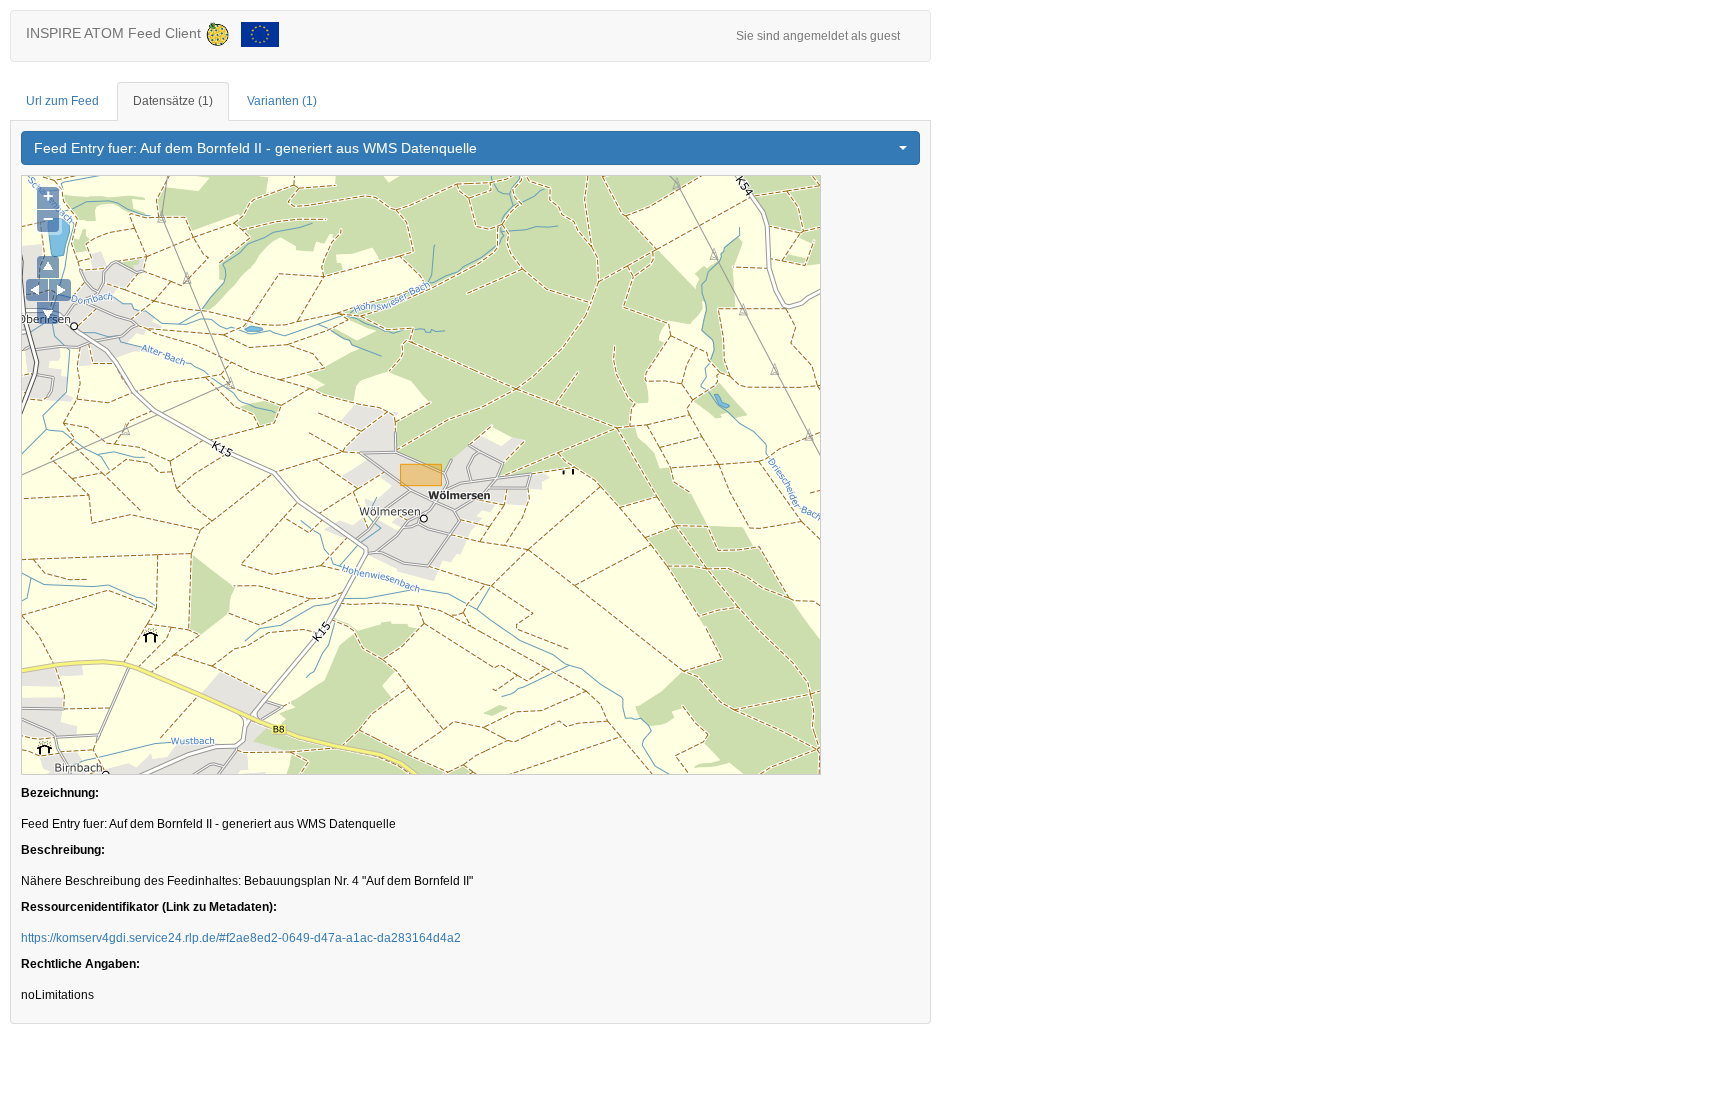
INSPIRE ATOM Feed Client (115, 33)
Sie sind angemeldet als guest (818, 36)
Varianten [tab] (282, 101)
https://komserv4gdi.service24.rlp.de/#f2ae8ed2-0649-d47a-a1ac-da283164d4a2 (241, 938)
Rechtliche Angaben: (80, 964)
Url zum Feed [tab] (62, 101)
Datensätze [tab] (173, 101)
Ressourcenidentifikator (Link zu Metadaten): (149, 907)
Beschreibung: (63, 850)
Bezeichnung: (60, 793)
